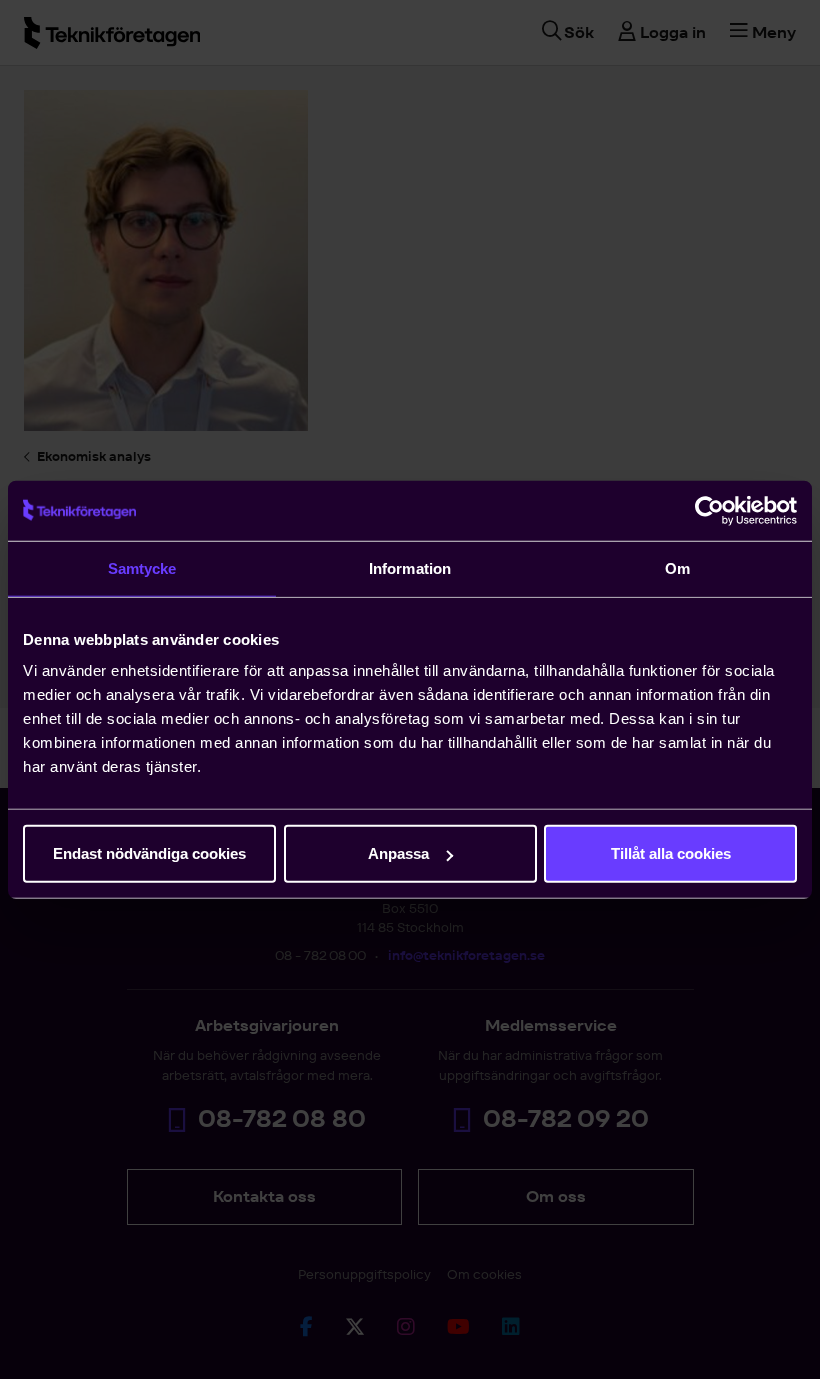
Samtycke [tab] (142, 567)
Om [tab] (677, 567)
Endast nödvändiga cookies (149, 853)
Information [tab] (410, 567)
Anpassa (398, 853)
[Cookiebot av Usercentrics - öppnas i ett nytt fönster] (709, 510)
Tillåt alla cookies (671, 853)
